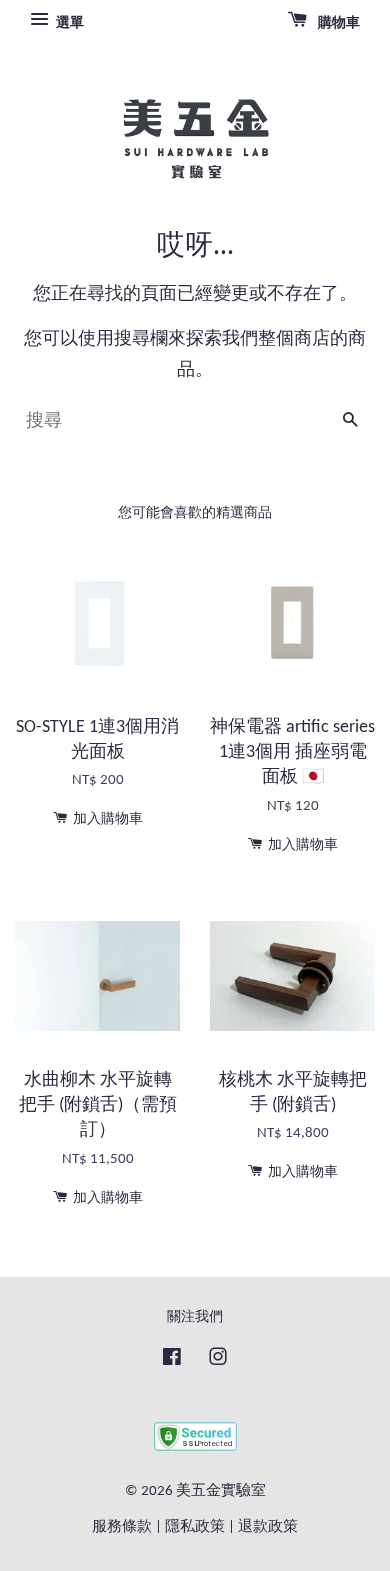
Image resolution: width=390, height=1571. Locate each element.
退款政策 (268, 1527)
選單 (68, 23)
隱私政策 (195, 1527)
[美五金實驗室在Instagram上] (218, 1361)
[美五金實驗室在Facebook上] (172, 1361)
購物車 (337, 23)
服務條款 (122, 1527)
